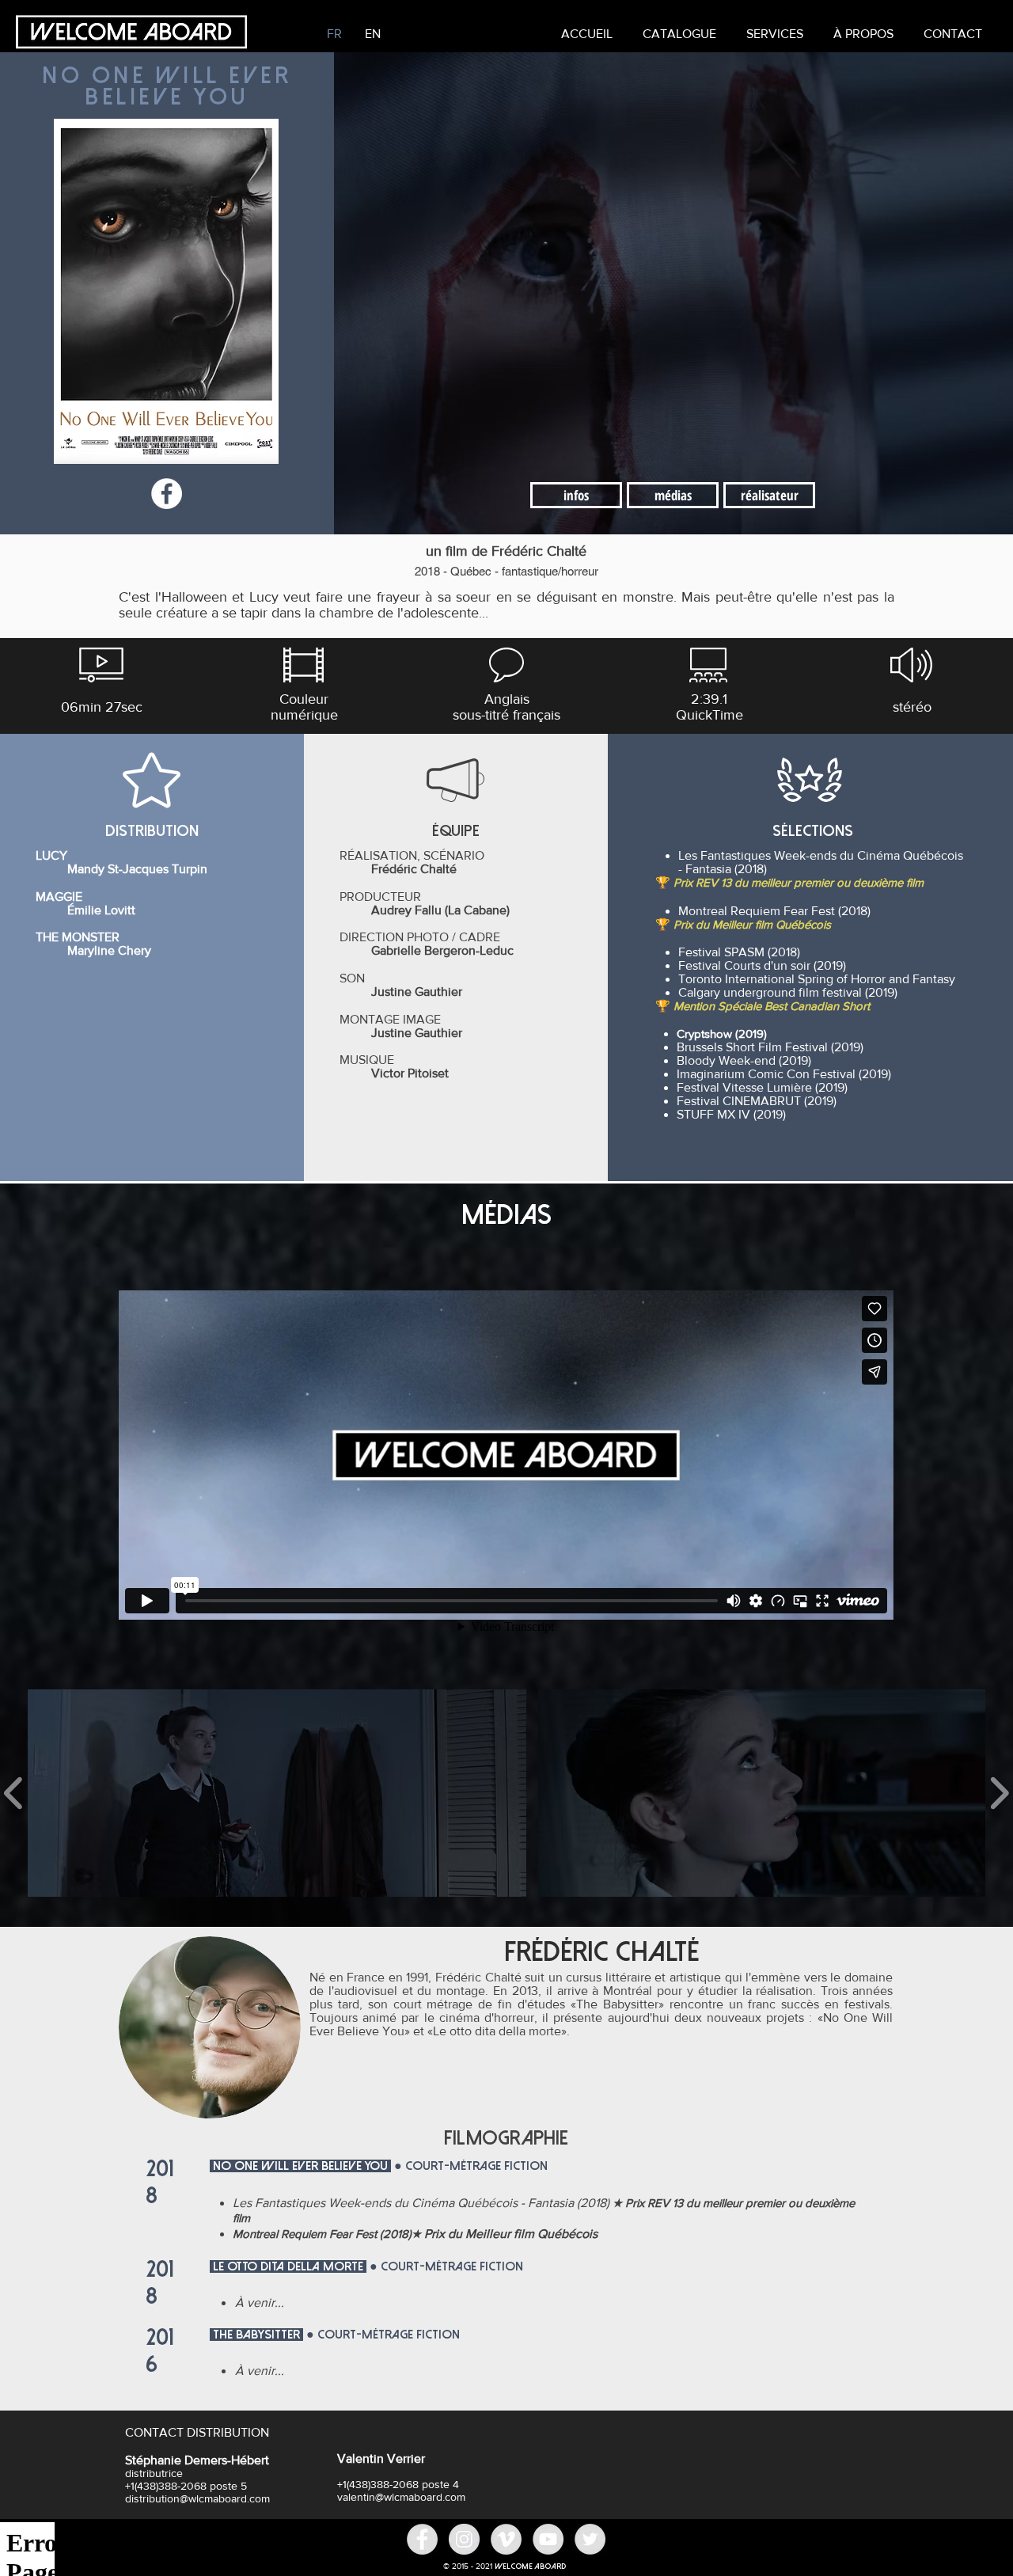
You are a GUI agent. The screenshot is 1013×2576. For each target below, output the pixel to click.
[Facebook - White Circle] (167, 494)
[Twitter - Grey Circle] (590, 2539)
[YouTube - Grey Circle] (548, 2539)
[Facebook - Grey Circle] (422, 2539)
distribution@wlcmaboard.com (197, 2498)
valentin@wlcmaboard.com (401, 2497)
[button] (775, 34)
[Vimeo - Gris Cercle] (506, 2539)
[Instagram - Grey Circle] (464, 2539)
